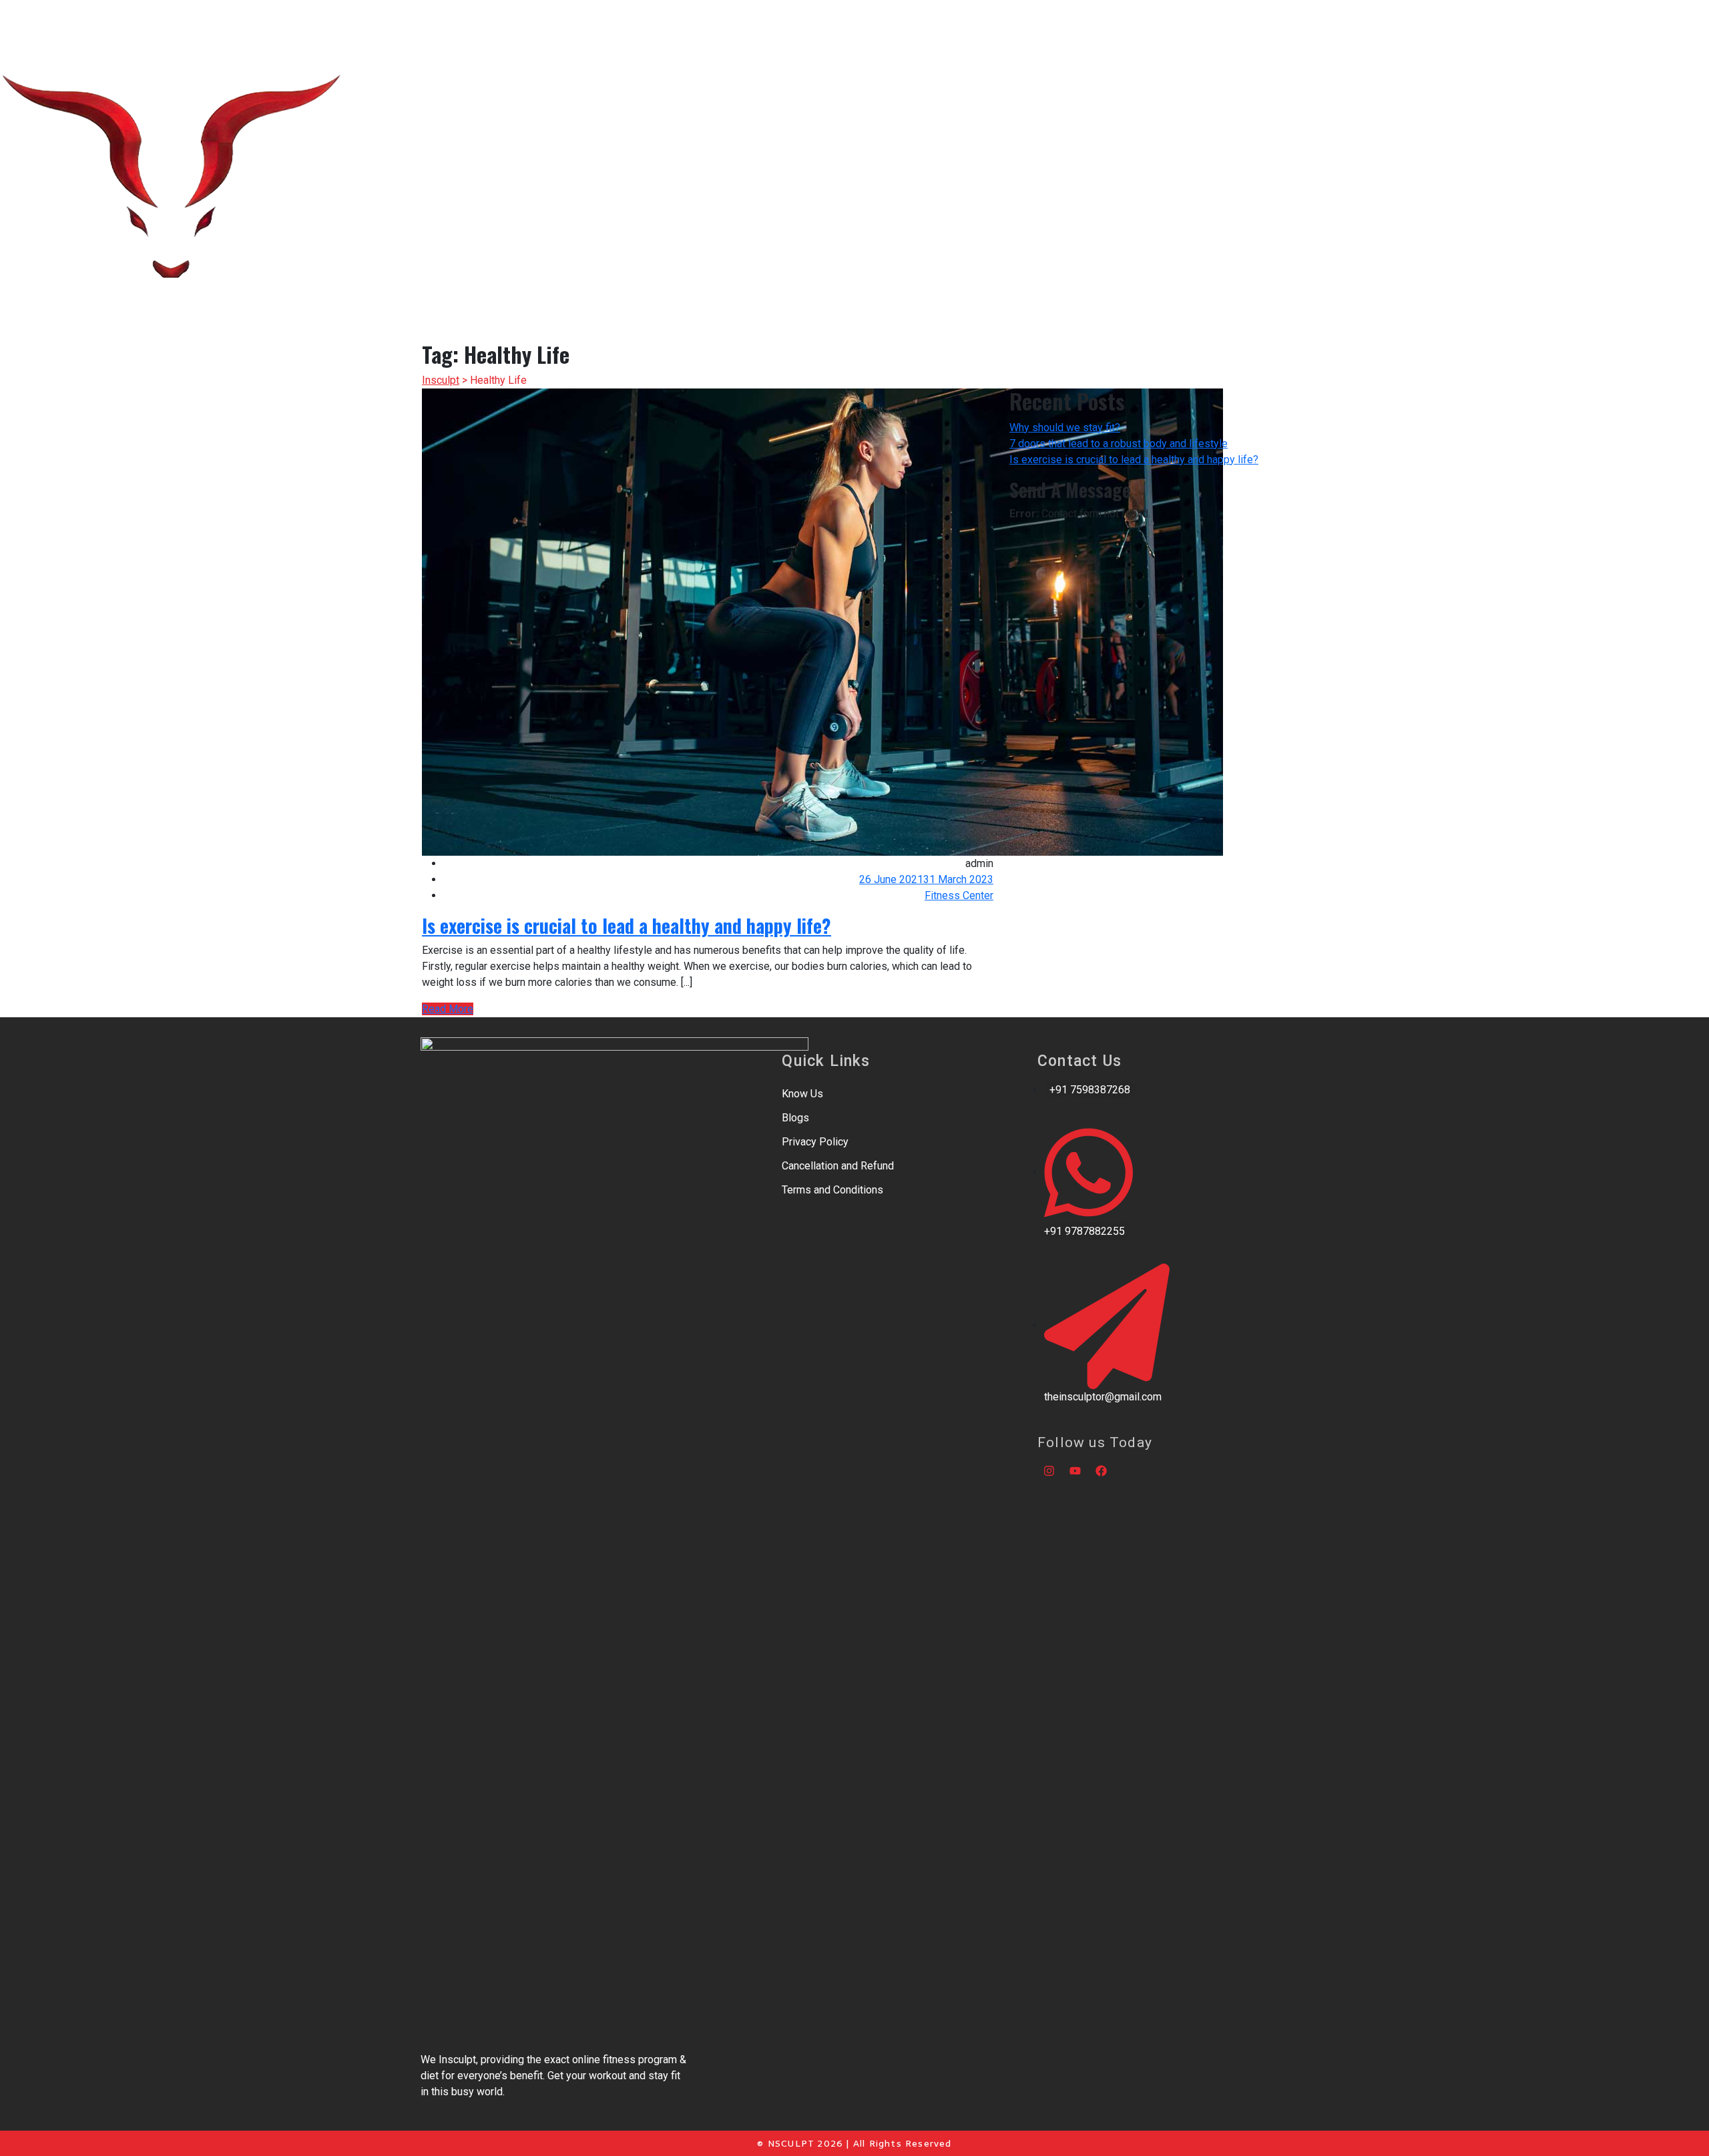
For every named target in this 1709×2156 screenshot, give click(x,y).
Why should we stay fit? (1065, 428)
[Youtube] (1075, 1471)
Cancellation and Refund (838, 1166)
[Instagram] (1049, 1471)
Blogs (795, 1118)
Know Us (802, 1094)
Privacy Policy (815, 1142)
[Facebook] (1101, 1471)
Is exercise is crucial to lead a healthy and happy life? (627, 925)
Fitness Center (959, 895)
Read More (448, 1009)
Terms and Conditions (832, 1190)
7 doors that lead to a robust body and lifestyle (1119, 444)
